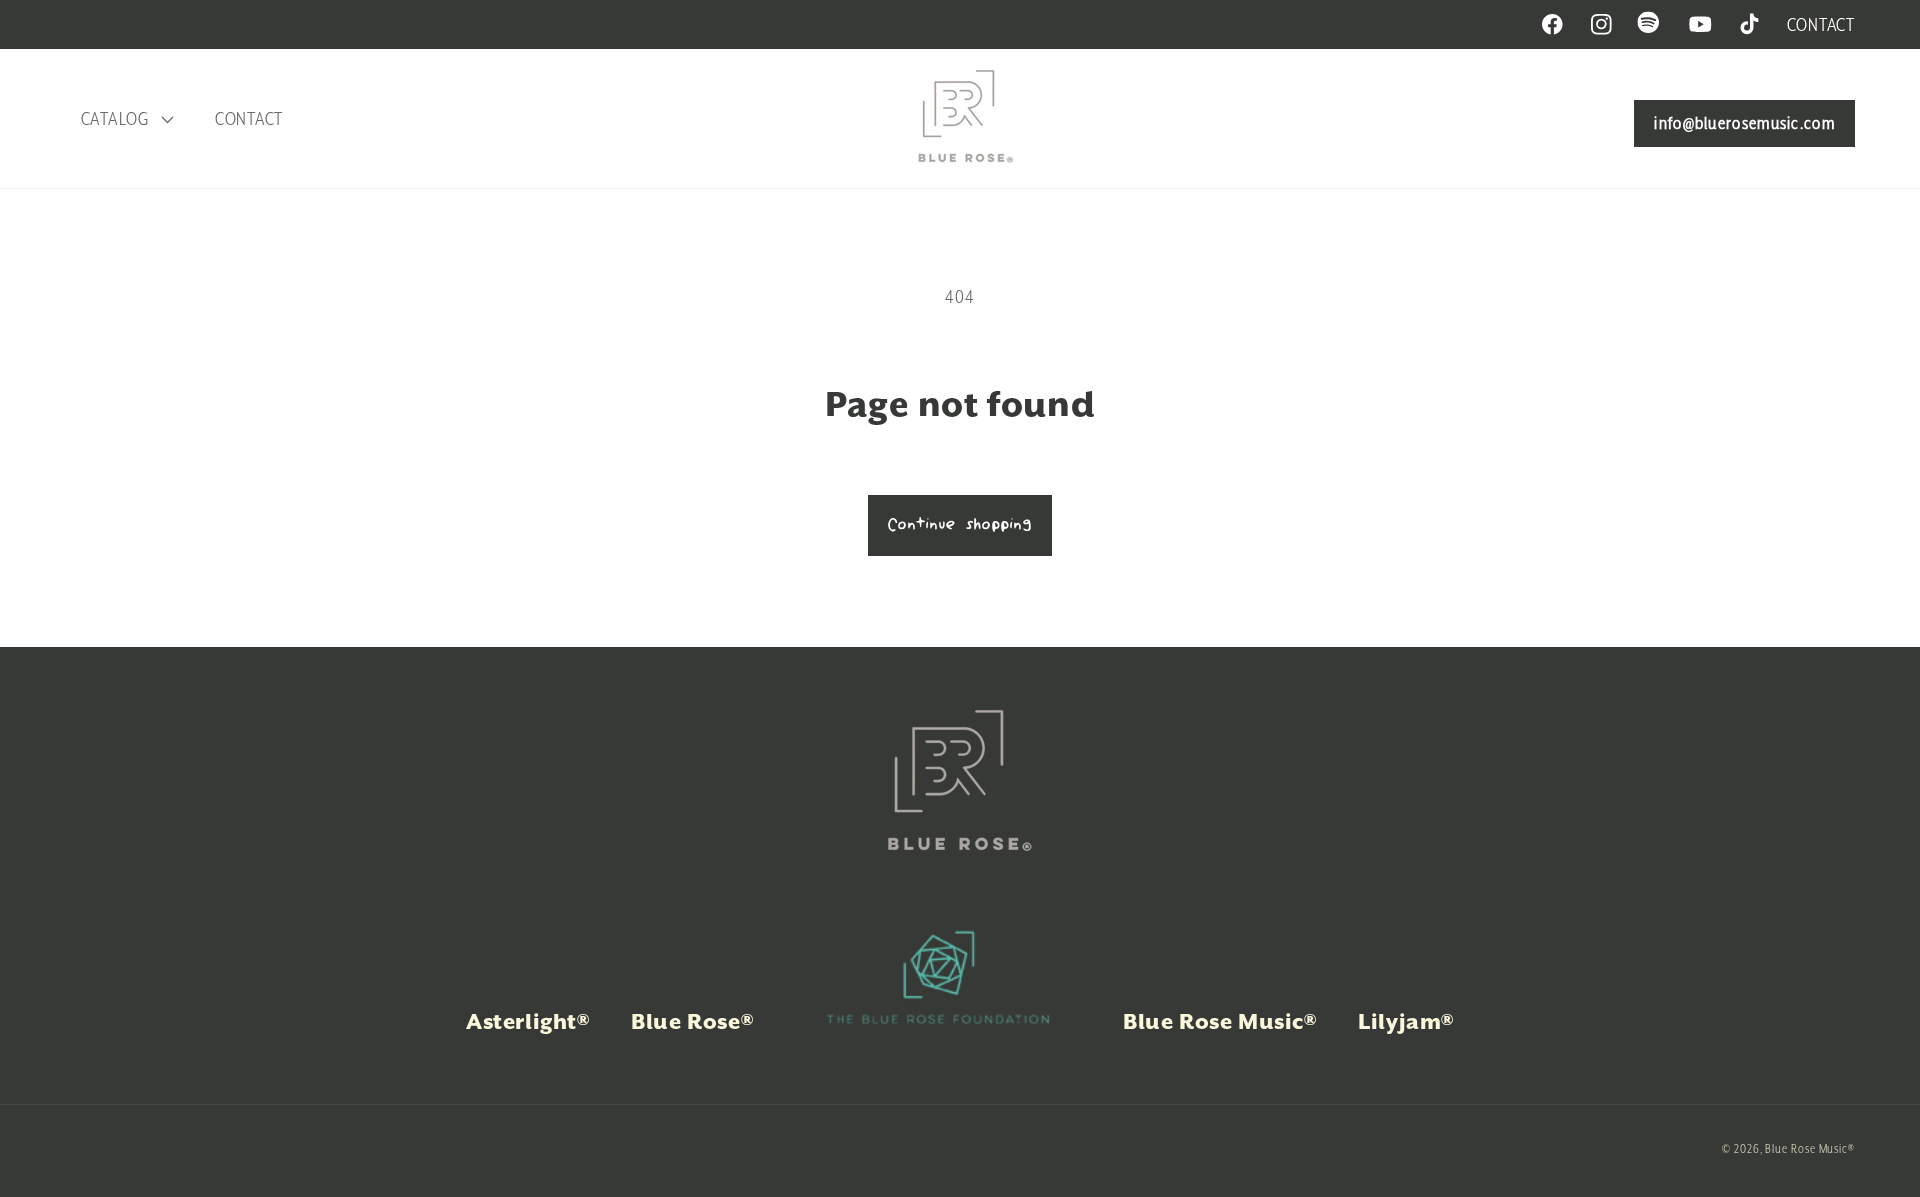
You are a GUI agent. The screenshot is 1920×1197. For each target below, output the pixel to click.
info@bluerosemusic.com (1744, 123)
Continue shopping (960, 525)
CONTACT (1821, 24)
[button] (124, 118)
